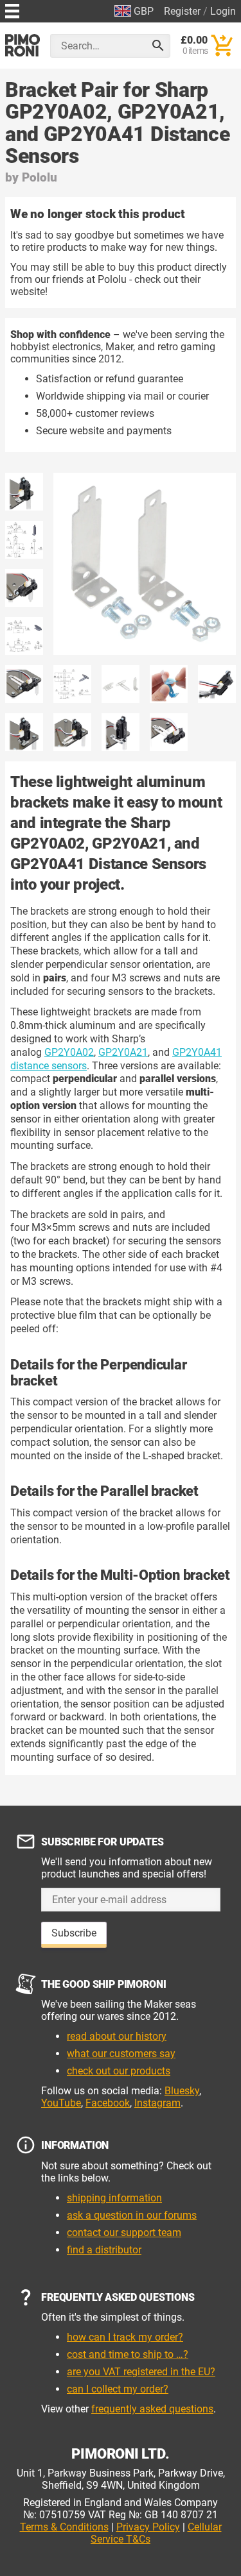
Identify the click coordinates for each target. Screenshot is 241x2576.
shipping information (114, 2198)
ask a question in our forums (132, 2215)
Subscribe (74, 1933)
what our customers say (121, 2054)
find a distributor (104, 2250)
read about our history (117, 2036)
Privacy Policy (148, 2527)
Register (182, 11)
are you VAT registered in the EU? (141, 2372)
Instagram (157, 2103)
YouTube (61, 2103)
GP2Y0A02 (69, 1052)
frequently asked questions (152, 2409)
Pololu (40, 177)
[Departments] (12, 9)
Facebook (108, 2103)
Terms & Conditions (64, 2527)
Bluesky (182, 2091)
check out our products (119, 2071)
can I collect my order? (118, 2389)
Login (223, 11)
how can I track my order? (125, 2337)
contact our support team (124, 2233)
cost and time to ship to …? (128, 2354)
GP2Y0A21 (123, 1052)
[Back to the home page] (22, 45)
